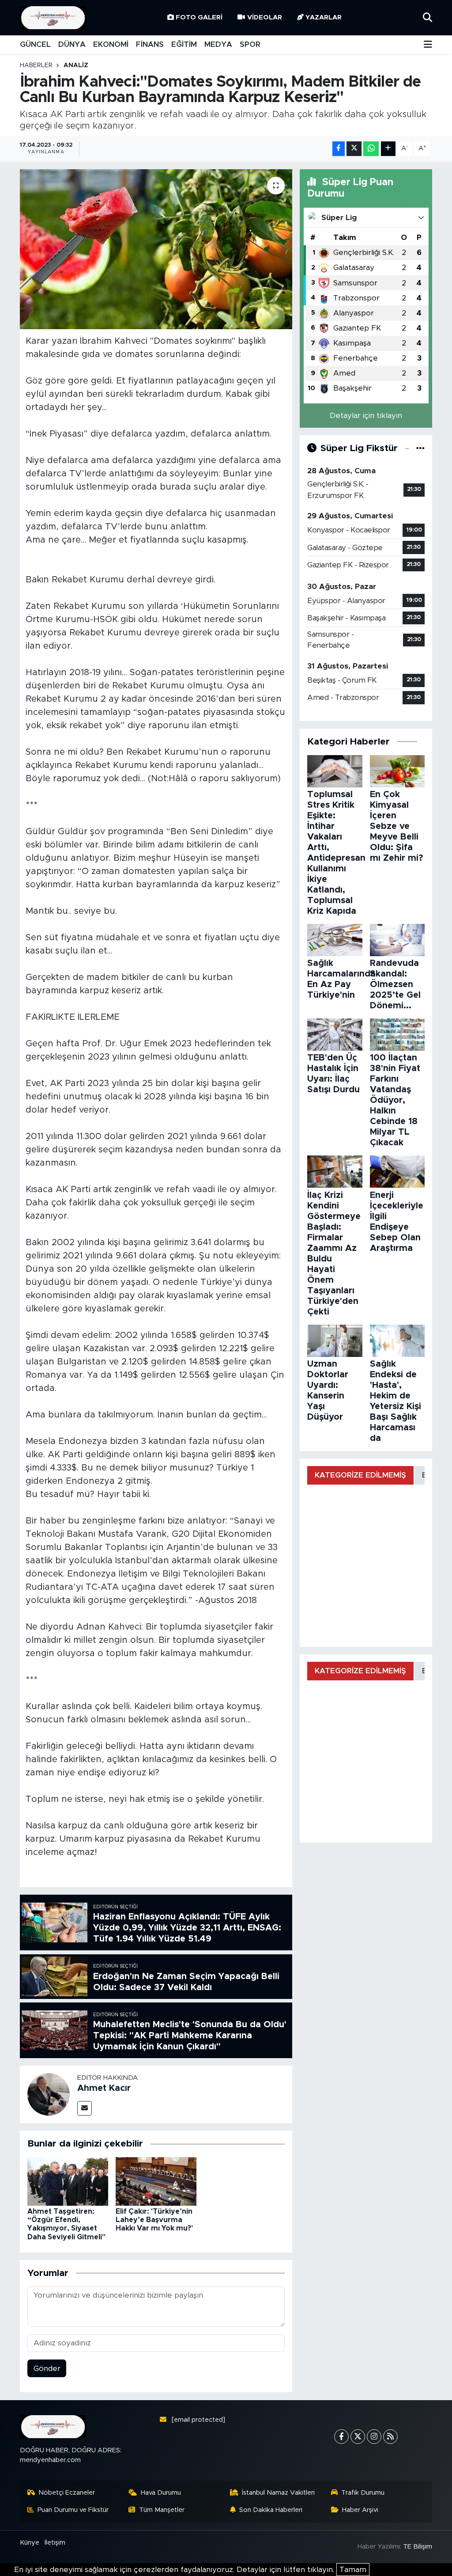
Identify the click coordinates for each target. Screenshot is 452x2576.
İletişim (55, 2543)
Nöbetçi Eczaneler (67, 2493)
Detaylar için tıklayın (366, 416)
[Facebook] (341, 2437)
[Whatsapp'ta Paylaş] (371, 149)
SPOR (250, 44)
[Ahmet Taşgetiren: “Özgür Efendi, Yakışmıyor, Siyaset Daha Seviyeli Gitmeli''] (68, 2181)
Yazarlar (324, 17)
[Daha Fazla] (388, 149)
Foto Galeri (199, 17)
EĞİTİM (184, 44)
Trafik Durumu (363, 2493)
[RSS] (390, 2437)
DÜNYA (72, 44)
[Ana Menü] (428, 45)
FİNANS (150, 44)
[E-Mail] (85, 2108)
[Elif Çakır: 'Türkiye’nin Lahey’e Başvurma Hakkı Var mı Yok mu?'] (156, 2181)
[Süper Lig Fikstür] (420, 448)
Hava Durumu (161, 2493)
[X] (358, 2437)
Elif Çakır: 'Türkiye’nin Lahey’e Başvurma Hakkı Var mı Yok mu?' (154, 2220)
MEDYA (218, 44)
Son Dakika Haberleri (271, 2510)
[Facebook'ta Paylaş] (339, 149)
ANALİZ (76, 65)
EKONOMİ (111, 44)
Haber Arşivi (360, 2510)
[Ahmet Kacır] (49, 2094)
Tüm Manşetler (162, 2510)
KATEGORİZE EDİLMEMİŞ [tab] (360, 1475)
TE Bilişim (418, 2547)
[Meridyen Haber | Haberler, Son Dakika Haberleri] (53, 18)
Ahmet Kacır (104, 2088)
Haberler (36, 65)
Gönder (47, 2369)
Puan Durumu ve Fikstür (73, 2510)
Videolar (265, 17)
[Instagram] (374, 2437)
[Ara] (428, 17)
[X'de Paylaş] (354, 149)
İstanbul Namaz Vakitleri (278, 2493)
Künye (30, 2543)
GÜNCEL (35, 44)
